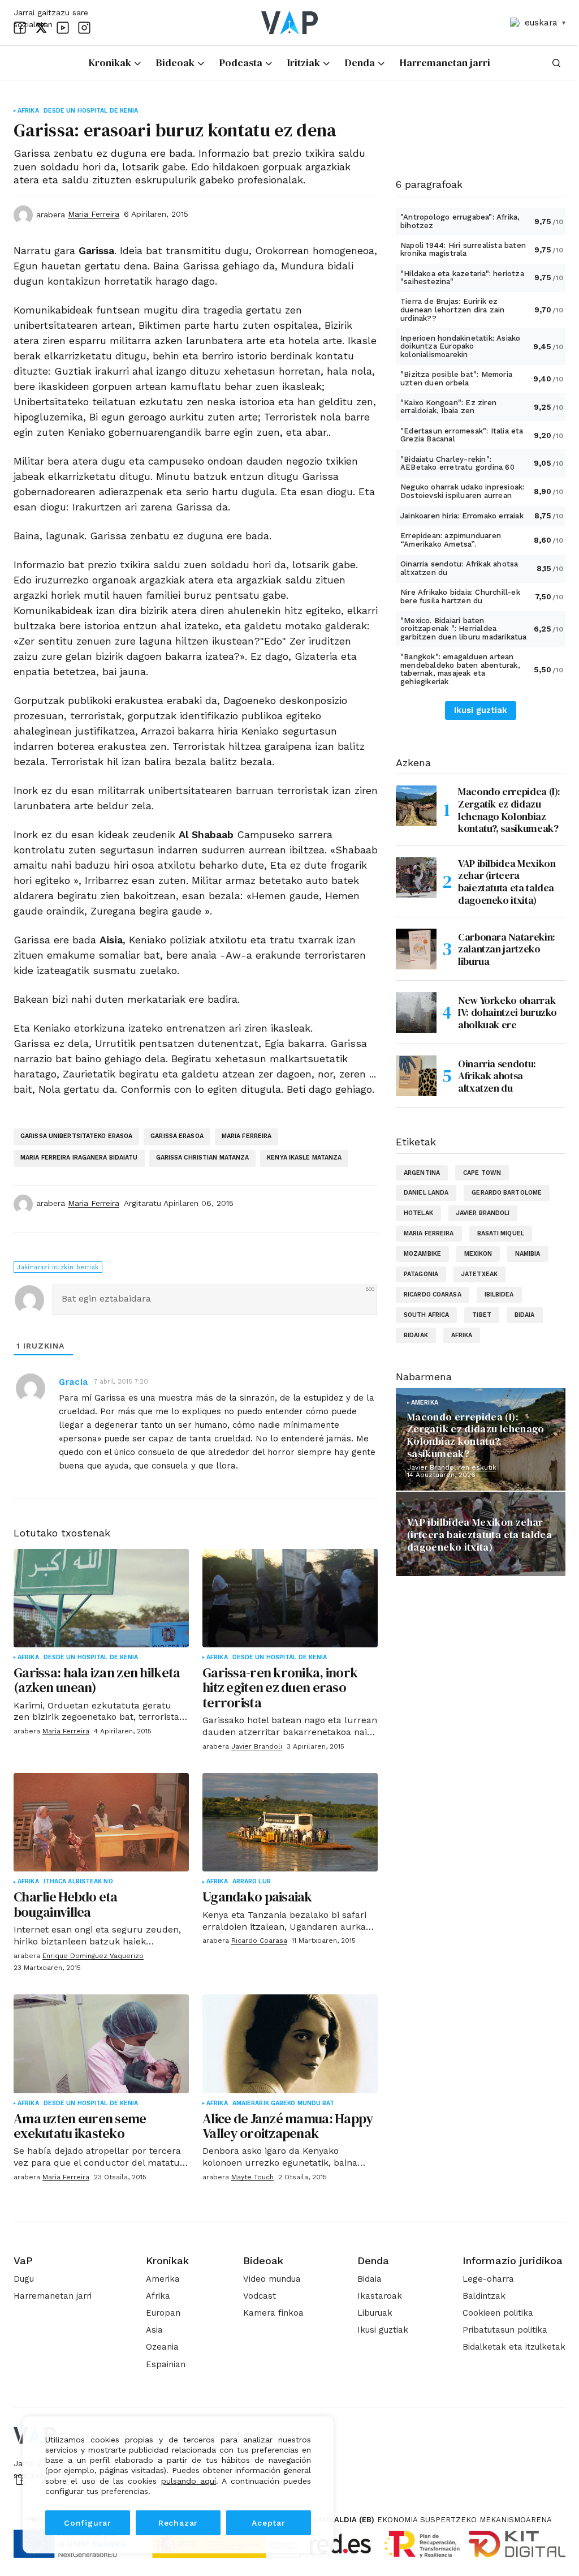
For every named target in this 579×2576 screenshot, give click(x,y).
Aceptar (269, 2523)
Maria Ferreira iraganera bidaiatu (79, 1158)
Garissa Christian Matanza (203, 1158)
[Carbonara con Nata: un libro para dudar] (416, 949)
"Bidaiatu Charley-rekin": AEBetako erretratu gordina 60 (457, 463)
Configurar (88, 2523)
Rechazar (178, 2523)
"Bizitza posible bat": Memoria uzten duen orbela (456, 379)
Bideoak (263, 2261)
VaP (23, 2261)
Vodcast (260, 2296)
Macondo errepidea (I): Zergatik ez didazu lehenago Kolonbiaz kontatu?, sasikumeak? (509, 810)
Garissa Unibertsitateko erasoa (76, 1136)
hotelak (418, 1213)
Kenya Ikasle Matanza (304, 1158)
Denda (373, 2261)
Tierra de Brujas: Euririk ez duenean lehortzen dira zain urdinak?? (452, 310)
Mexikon (478, 1254)
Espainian (166, 2364)
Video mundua (272, 2279)
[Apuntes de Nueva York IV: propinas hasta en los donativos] (416, 1012)
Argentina (422, 1173)
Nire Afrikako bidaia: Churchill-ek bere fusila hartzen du (460, 596)
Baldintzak (484, 2296)
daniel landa (426, 1193)
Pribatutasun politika (505, 2330)
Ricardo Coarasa (433, 1295)
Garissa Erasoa (177, 1136)
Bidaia (370, 2279)
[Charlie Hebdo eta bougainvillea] (101, 1822)
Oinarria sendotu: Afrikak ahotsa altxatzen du (459, 568)
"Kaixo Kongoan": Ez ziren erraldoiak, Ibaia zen (448, 407)
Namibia (528, 1254)
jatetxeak (479, 1274)
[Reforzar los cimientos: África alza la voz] (416, 1076)
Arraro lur (252, 1882)
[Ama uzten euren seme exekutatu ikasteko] (101, 2043)
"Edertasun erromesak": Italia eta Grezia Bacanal (462, 435)
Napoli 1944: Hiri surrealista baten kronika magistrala (463, 250)
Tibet (482, 1315)
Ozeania (162, 2347)
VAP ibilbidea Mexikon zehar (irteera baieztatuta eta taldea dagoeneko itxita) (507, 882)
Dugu (24, 2279)
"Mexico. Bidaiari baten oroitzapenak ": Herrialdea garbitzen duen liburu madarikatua (464, 629)
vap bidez (412, 1572)
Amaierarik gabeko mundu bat (284, 2103)
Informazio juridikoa (513, 2261)
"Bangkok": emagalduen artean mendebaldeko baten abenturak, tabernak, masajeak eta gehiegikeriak (460, 669)
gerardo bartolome (507, 1193)
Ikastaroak (380, 2296)
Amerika (425, 1403)
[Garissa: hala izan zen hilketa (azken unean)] (101, 1598)
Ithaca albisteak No (78, 1882)
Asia (154, 2330)
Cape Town (482, 1173)
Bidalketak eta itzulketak (514, 2347)
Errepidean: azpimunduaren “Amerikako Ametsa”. (451, 540)
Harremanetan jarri (53, 2296)
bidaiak (416, 1335)
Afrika (28, 111)
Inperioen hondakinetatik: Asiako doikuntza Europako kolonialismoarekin (460, 346)
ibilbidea (499, 1295)
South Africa (426, 1315)
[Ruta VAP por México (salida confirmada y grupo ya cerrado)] (416, 878)
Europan (163, 2313)
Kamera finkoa (273, 2313)
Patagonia (421, 1274)
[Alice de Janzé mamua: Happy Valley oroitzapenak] (290, 2043)
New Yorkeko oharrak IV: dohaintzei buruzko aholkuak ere (507, 1012)
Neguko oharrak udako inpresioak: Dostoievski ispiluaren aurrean (462, 491)
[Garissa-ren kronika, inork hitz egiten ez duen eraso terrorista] (290, 1598)
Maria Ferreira (247, 1136)
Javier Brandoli (483, 1213)
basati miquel (501, 1233)
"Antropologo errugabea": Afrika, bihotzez (460, 221)
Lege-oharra (488, 2279)
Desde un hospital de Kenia (91, 111)
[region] (178, 2485)
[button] (556, 63)
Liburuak (375, 2313)
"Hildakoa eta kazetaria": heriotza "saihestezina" (462, 278)
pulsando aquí (189, 2481)
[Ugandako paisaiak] (290, 1822)
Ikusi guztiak (481, 710)
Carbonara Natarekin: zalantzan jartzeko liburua (507, 949)
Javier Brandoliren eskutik (452, 1467)
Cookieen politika (498, 2313)
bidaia (525, 1315)
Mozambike (422, 1254)
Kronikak (167, 2261)
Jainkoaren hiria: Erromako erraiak (462, 516)
